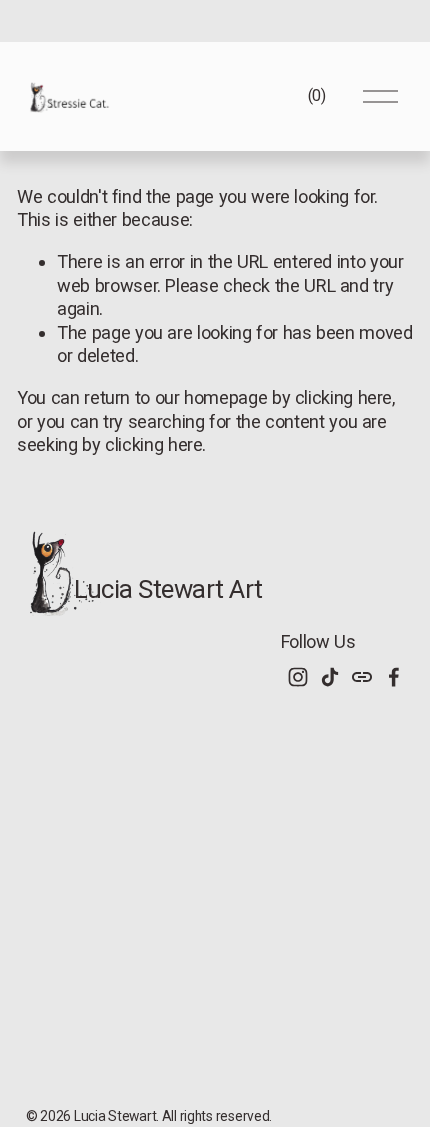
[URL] (362, 677)
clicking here (343, 397)
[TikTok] (330, 677)
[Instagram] (298, 677)
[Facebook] (394, 677)
